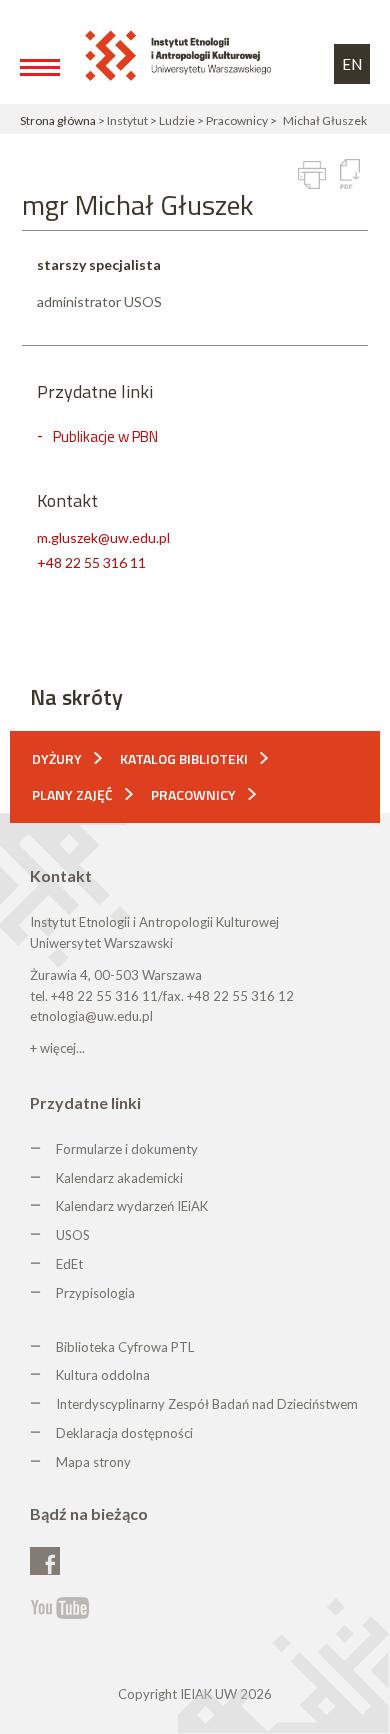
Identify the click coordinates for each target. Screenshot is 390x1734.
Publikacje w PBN (105, 436)
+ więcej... (57, 1048)
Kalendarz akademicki (119, 1178)
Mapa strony (93, 1462)
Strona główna (58, 120)
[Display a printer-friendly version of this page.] (312, 175)
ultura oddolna (107, 1375)
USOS (73, 1235)
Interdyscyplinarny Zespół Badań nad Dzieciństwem (207, 1404)
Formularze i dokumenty (127, 1149)
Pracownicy (193, 794)
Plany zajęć (72, 794)
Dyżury (57, 758)
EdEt (69, 1264)
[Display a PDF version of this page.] (350, 174)
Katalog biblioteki (184, 758)
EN (352, 64)
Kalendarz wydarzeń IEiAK (132, 1206)
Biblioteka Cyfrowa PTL (125, 1347)
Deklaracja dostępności (124, 1433)
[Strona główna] (182, 54)
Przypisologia (95, 1293)
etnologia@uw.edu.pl (91, 1016)
